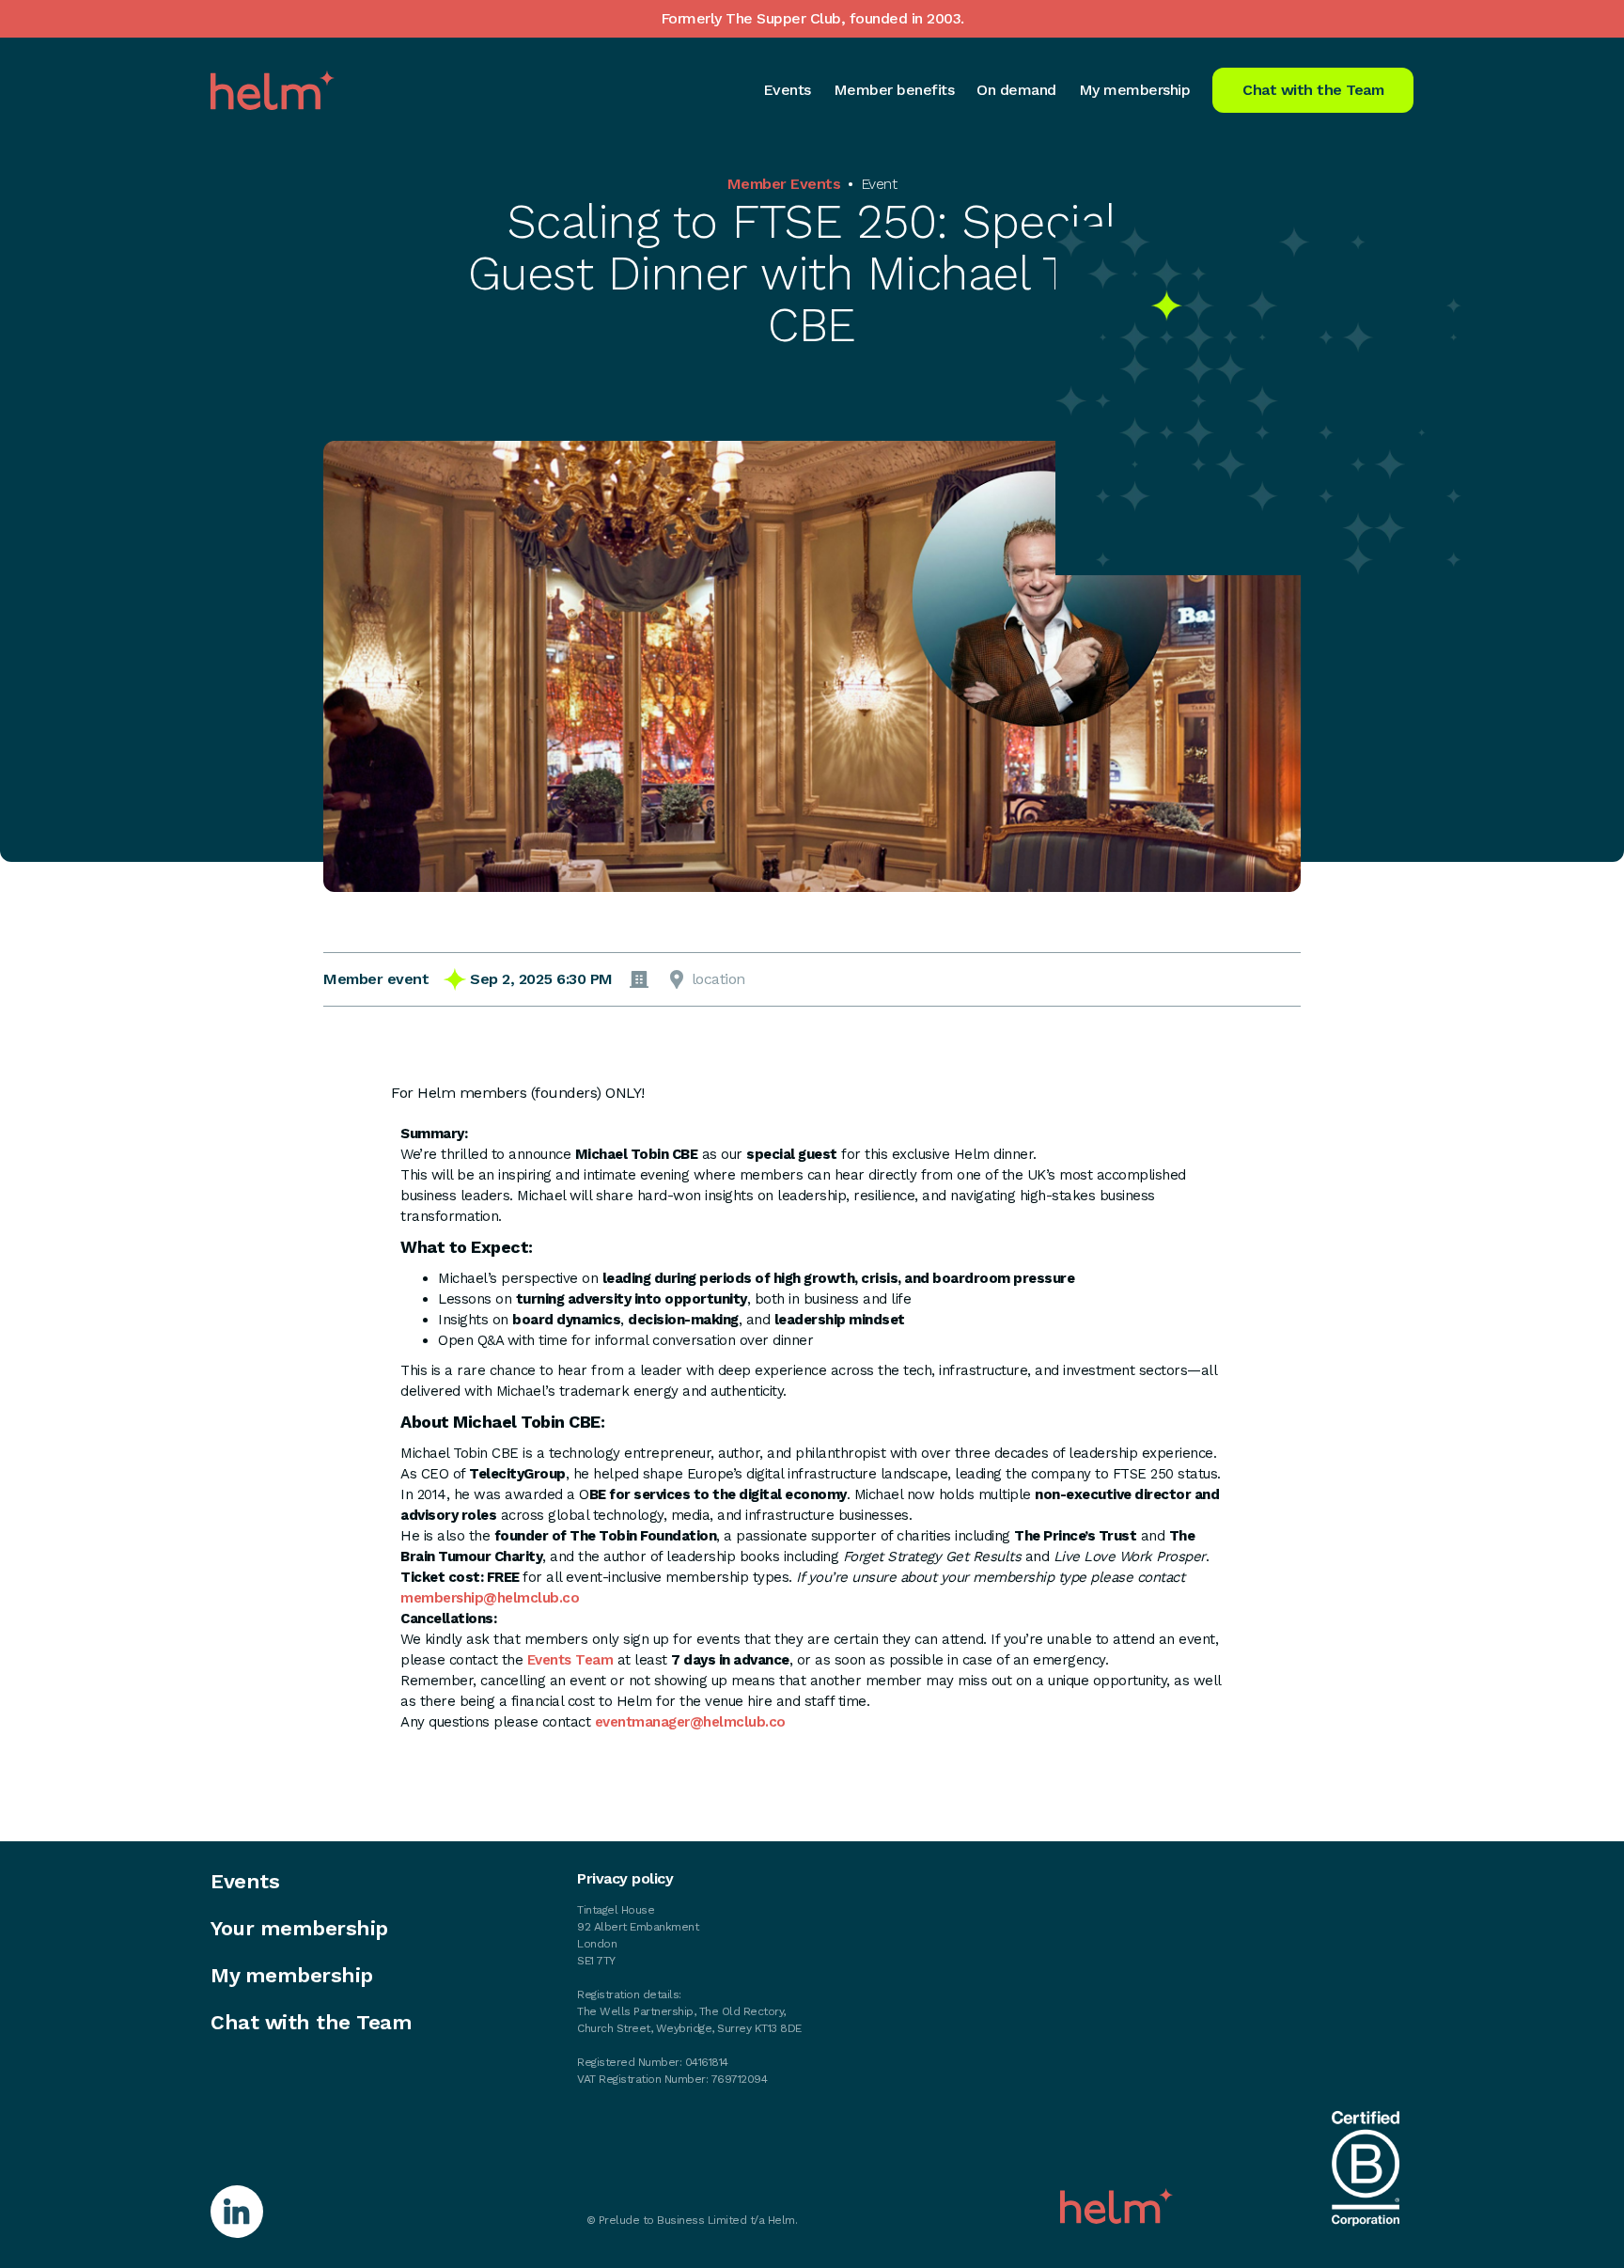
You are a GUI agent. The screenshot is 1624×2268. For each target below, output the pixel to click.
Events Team (570, 1660)
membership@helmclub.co (490, 1598)
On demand (1016, 90)
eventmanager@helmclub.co (690, 1722)
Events (787, 90)
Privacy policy (625, 1879)
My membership (1135, 90)
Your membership (299, 1929)
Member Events (784, 184)
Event (879, 184)
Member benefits (894, 90)
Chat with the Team (1313, 90)
